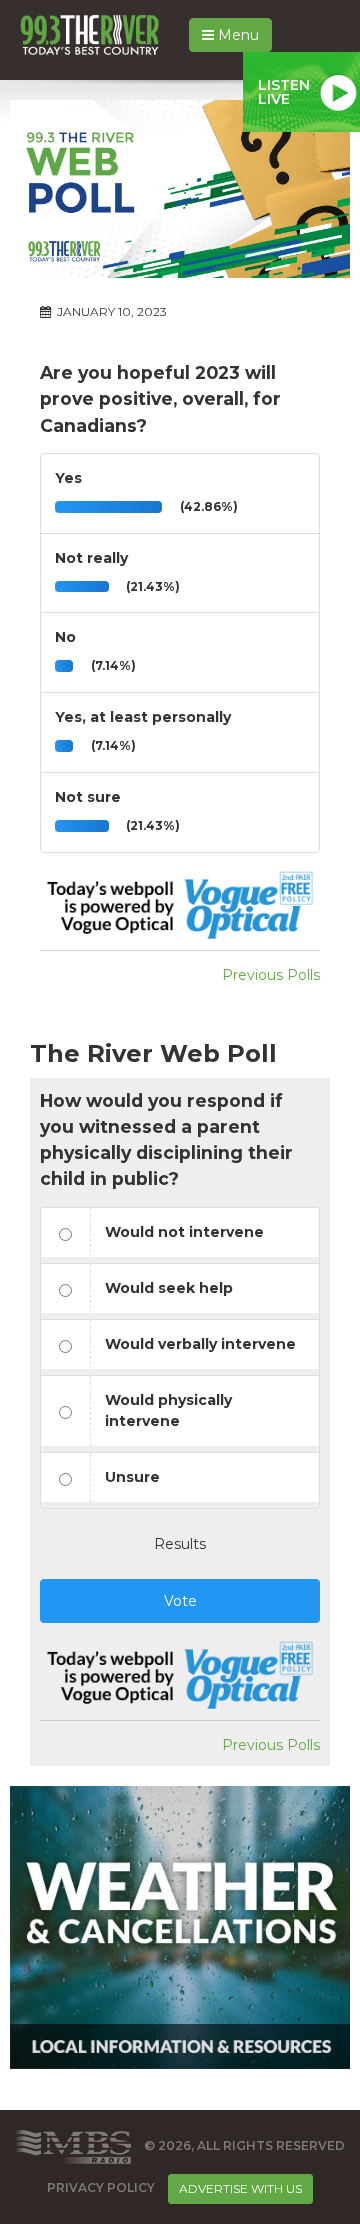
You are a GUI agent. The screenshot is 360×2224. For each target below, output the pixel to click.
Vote (180, 1601)
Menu (236, 35)
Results (180, 1544)
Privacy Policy (101, 2187)
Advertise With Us (240, 2188)
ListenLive (284, 92)
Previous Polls (271, 975)
